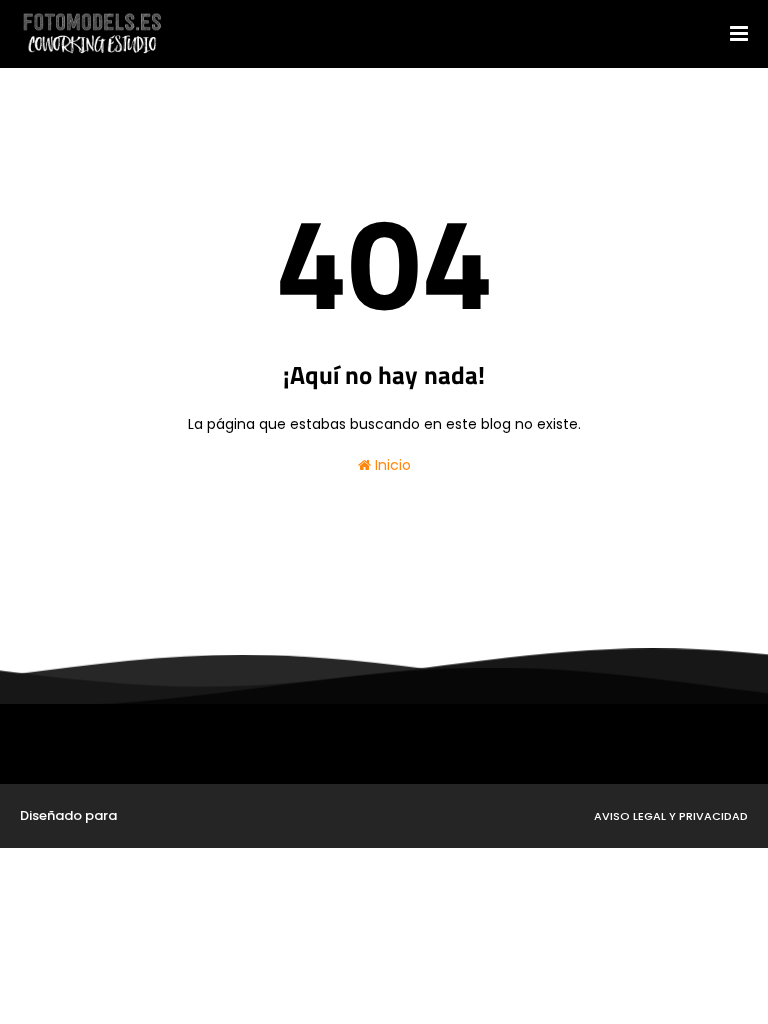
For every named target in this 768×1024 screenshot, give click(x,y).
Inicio (391, 465)
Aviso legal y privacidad (671, 816)
